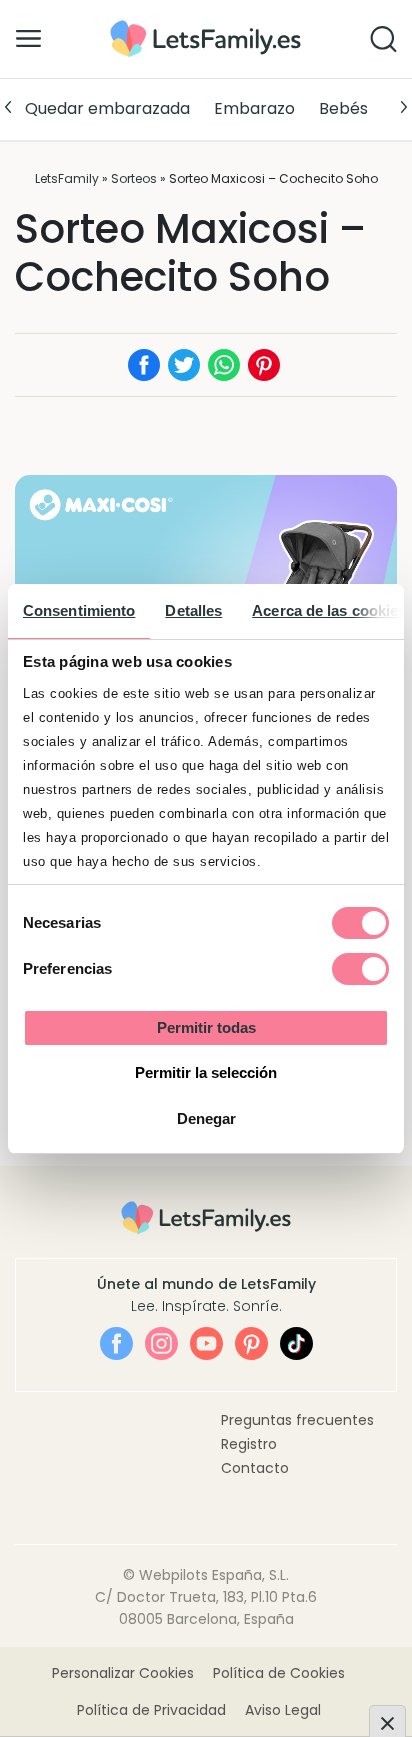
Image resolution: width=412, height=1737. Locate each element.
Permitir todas (206, 1027)
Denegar (206, 1118)
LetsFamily (67, 178)
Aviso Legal (283, 1710)
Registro (249, 1444)
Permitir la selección (206, 1072)
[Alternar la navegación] (28, 38)
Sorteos (134, 178)
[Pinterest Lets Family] (251, 1343)
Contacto (255, 1468)
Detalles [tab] (193, 610)
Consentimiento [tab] (79, 610)
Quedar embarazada (107, 108)
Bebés (343, 108)
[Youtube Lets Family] (206, 1343)
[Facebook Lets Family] (116, 1343)
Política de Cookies (279, 1673)
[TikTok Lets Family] (296, 1343)
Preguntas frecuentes (297, 1420)
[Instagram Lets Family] (161, 1343)
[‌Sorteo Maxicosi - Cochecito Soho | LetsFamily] (205, 27)
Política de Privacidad (151, 1710)
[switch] (360, 969)
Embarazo (254, 108)
